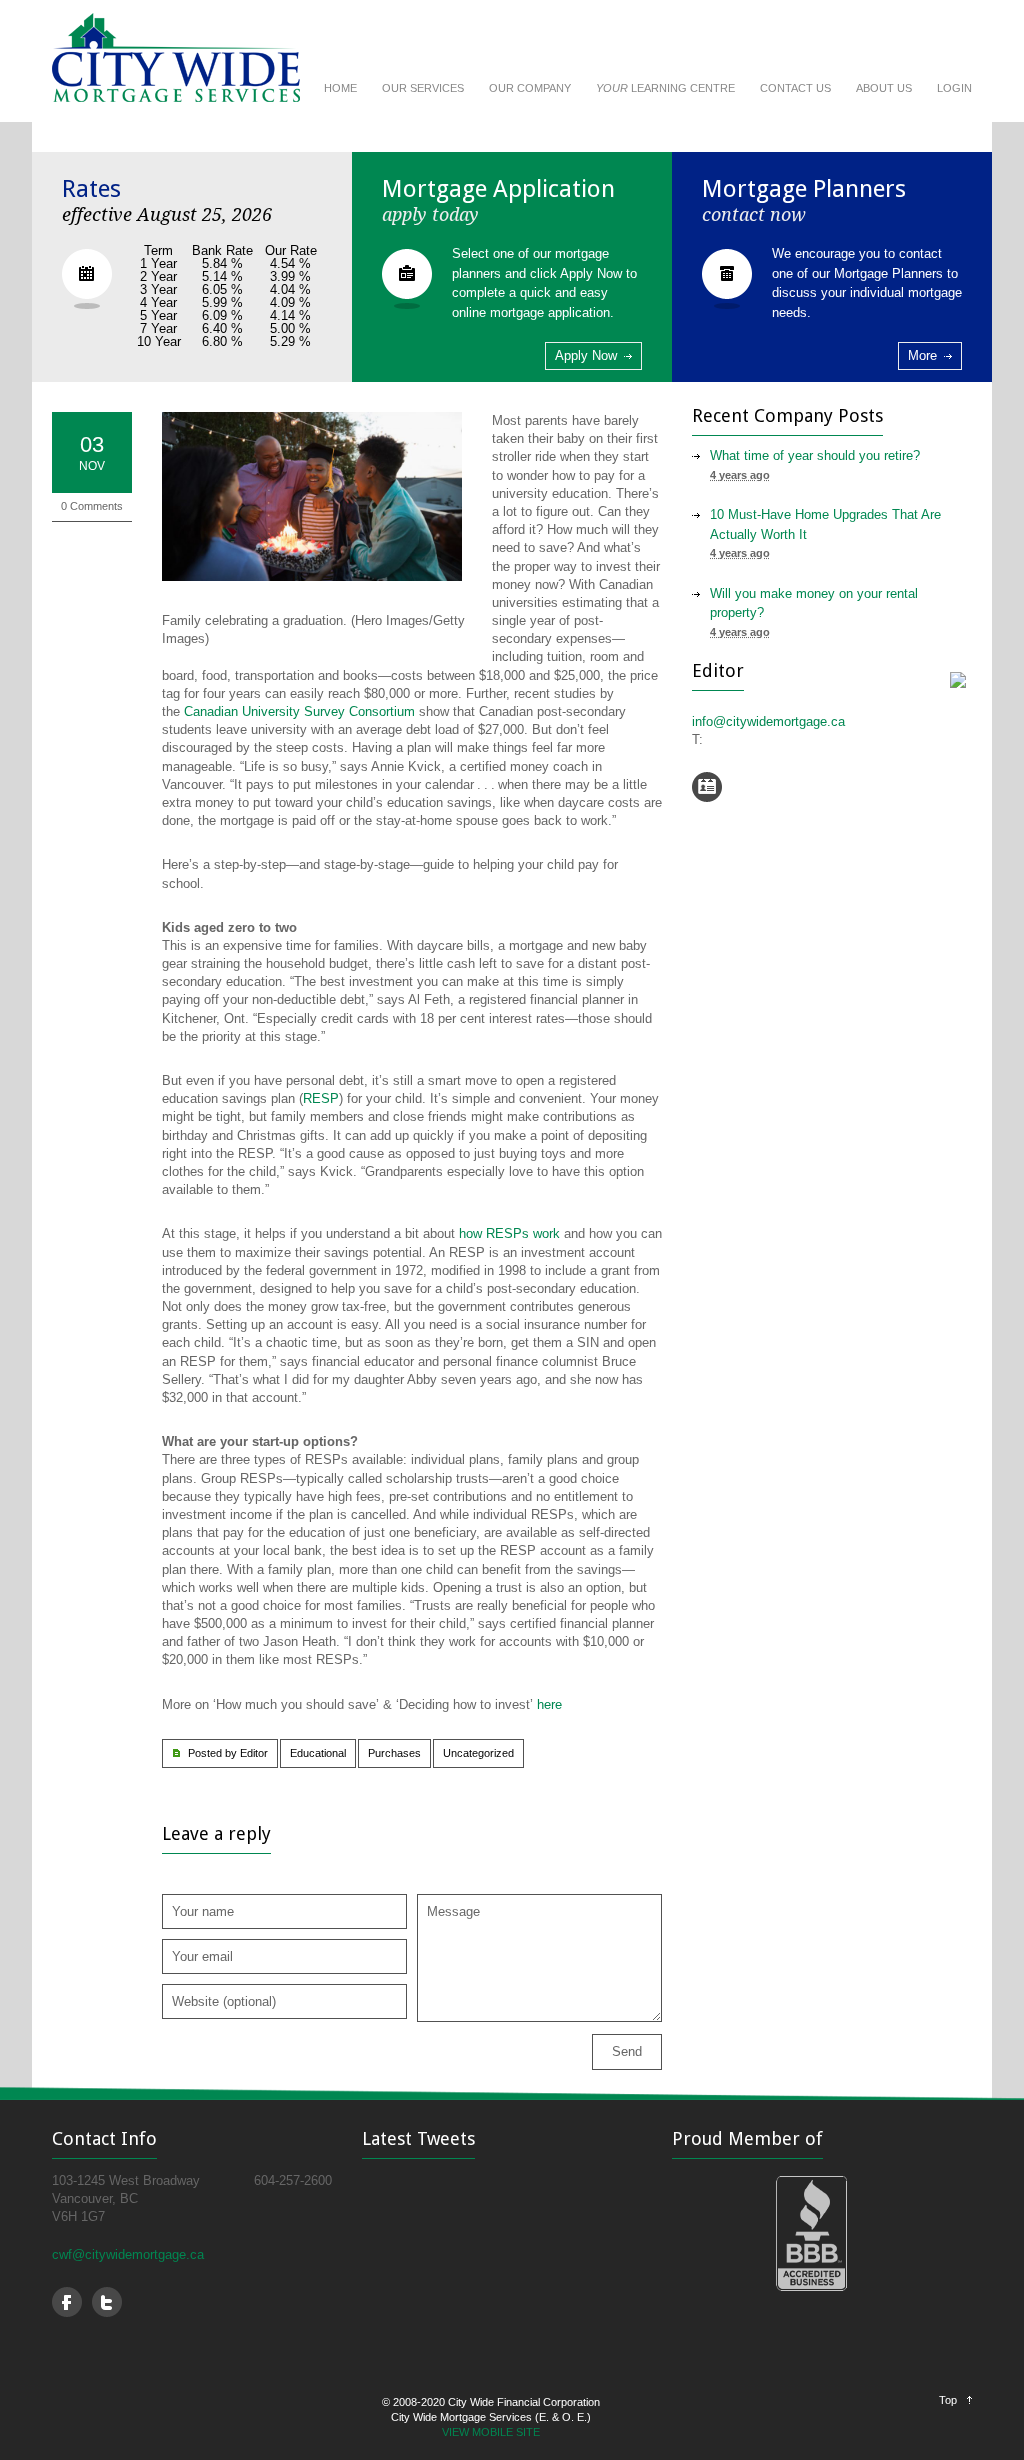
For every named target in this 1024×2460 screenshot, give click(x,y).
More (922, 355)
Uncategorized (478, 1753)
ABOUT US (884, 88)
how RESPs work (509, 1233)
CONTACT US (795, 88)
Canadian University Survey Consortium (299, 711)
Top (948, 2400)
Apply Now (586, 355)
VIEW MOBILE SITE (491, 2432)
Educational (318, 1753)
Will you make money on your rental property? (814, 603)
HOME (340, 88)
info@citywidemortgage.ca (768, 721)
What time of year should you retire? (815, 455)
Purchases (394, 1753)
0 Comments (92, 506)
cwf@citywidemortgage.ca (128, 2254)
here (549, 1704)
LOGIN (954, 88)
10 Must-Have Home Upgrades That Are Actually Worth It (825, 524)
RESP (321, 1098)
